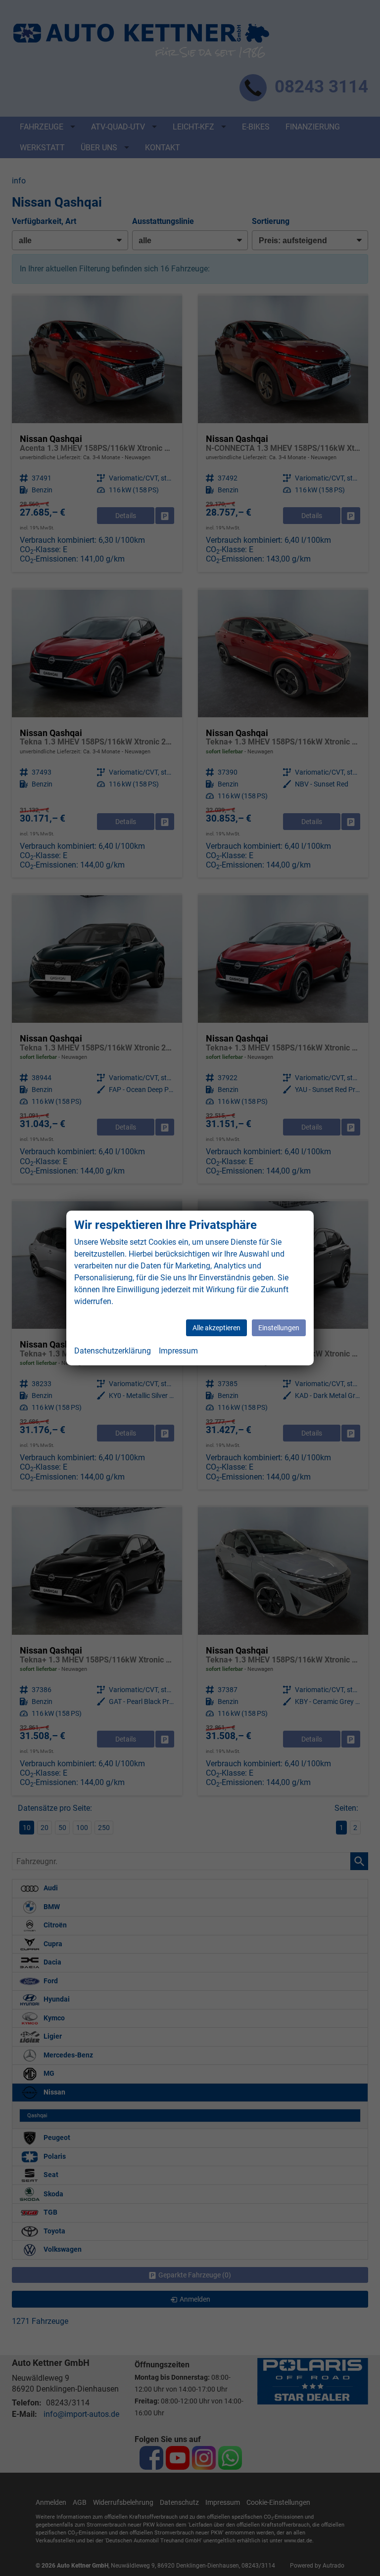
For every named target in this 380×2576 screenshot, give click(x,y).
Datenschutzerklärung (113, 1351)
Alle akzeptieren (216, 1328)
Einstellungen (279, 1328)
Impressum (178, 1351)
